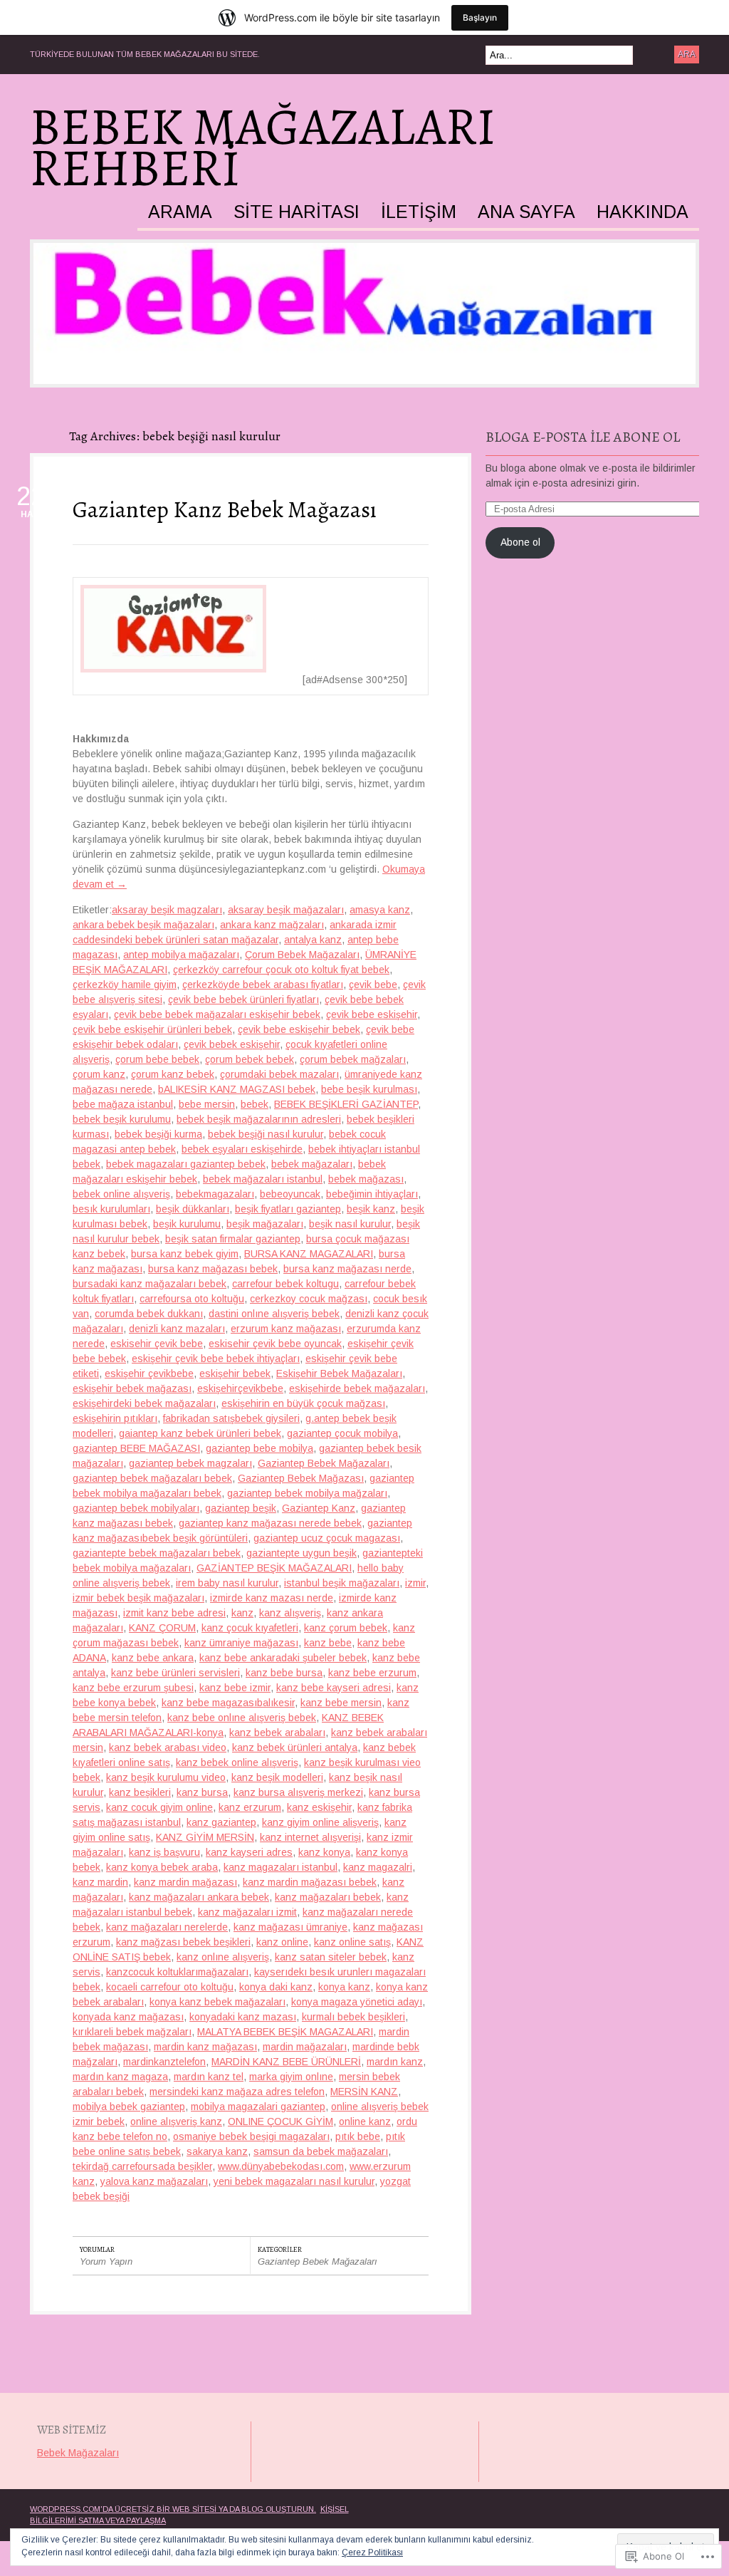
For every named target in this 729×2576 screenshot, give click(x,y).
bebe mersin (207, 1104)
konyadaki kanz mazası (243, 2017)
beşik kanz (371, 1209)
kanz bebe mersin (341, 1703)
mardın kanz (395, 2062)
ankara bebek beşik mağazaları (143, 925)
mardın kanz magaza (120, 2077)
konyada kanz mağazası (128, 2017)
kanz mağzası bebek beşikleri (183, 1942)
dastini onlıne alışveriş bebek (274, 1314)
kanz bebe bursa (284, 1673)
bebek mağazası (366, 1179)
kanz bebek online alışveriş (237, 1762)
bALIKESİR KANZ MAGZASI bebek (237, 1089)
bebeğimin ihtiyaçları (372, 1194)
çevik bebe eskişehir (372, 1014)
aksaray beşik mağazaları (286, 910)
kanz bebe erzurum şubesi (133, 1688)
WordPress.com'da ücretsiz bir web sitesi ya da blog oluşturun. (173, 2509)
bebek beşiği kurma (158, 1134)
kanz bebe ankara (153, 1658)
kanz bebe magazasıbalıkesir (228, 1703)
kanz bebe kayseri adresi (334, 1688)
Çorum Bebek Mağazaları (302, 955)
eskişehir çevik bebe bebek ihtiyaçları (216, 1359)
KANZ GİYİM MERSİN (205, 1837)
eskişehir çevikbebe (149, 1373)
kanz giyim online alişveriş (320, 1822)
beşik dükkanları (193, 1209)
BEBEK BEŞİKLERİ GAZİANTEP (346, 1104)
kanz (242, 1613)
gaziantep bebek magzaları (190, 1463)
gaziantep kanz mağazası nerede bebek (270, 1523)
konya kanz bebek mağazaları (217, 2002)
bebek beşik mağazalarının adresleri (259, 1119)
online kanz (365, 2121)
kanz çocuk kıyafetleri (250, 1628)
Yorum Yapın (106, 2261)
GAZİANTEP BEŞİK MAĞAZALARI (274, 1568)
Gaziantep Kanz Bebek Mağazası (225, 509)
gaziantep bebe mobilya (259, 1448)
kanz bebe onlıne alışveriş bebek (242, 1718)
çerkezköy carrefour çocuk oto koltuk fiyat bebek (281, 970)
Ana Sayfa (526, 212)
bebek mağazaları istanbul (263, 1179)
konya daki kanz (276, 1987)
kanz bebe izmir (235, 1688)
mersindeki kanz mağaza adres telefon (237, 2092)
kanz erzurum (250, 1807)
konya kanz (344, 1987)
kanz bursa (202, 1792)
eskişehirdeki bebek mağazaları (144, 1403)
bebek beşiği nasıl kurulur (266, 1134)
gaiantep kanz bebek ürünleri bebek (200, 1433)
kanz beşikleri (140, 1792)
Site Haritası (297, 212)
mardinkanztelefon (164, 2062)
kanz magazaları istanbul (280, 1867)
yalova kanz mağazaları (154, 2181)
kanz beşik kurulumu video (166, 1777)
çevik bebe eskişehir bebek (299, 1029)
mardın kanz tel (209, 2077)
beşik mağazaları (265, 1224)
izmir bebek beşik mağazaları (138, 1598)
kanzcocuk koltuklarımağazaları (177, 1972)
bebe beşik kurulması (369, 1089)
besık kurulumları (111, 1209)
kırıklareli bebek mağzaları (132, 2032)
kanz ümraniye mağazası (241, 1643)
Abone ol (520, 542)
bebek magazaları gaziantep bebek (186, 1164)
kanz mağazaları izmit (247, 1912)
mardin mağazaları (305, 2047)
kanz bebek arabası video (168, 1747)
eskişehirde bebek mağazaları (357, 1388)
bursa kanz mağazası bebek (213, 1269)
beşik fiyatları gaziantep (288, 1209)
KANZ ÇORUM (162, 1628)
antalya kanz (313, 940)
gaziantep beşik (241, 1508)
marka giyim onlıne (291, 2077)
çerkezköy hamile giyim (125, 985)
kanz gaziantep (221, 1822)
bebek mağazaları (312, 1164)
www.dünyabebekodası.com (281, 2166)
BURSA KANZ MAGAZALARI (309, 1254)
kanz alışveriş (290, 1613)
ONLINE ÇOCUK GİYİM (280, 2121)
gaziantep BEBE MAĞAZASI (136, 1448)
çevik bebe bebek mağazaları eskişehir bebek (217, 1014)
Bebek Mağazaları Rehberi (263, 147)
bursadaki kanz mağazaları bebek (150, 1284)
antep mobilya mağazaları (181, 955)
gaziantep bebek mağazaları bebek (152, 1478)
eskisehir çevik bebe (157, 1344)
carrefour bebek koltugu (285, 1284)
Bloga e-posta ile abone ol (583, 437)
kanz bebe (328, 1643)
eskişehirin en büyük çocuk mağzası (303, 1403)
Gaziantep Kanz (319, 1508)
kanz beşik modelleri (277, 1777)
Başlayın (480, 17)
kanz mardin (100, 1882)
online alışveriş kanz (176, 2121)
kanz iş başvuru (164, 1852)
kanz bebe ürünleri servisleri (175, 1673)
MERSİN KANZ (364, 2092)
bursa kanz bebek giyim (185, 1254)
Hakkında (643, 212)
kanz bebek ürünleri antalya (295, 1747)
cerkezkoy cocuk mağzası (309, 1299)
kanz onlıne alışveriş (223, 1957)
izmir (415, 1583)
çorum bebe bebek (157, 1059)
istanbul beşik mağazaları (342, 1583)
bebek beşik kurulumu (122, 1119)
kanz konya (324, 1852)
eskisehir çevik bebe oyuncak (275, 1344)
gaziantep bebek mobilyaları (136, 1508)
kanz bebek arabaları (277, 1733)
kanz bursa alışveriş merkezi (298, 1792)
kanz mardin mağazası (185, 1882)
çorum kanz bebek (173, 1074)
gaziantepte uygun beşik (301, 1553)
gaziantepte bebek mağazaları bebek (157, 1553)
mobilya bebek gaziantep (129, 2107)
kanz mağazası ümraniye (290, 1927)
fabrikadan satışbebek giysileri (231, 1418)
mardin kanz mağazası (205, 2047)
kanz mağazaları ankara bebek (199, 1897)
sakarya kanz (217, 2151)
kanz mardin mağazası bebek (310, 1882)
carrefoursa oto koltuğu (192, 1299)
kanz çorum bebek (346, 1628)
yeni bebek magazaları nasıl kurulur (294, 2181)
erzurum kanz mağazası (286, 1329)
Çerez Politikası (372, 2552)
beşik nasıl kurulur (350, 1224)
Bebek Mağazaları (78, 2453)
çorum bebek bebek (250, 1059)
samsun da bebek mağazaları (321, 2151)
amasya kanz (380, 910)
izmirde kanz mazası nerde (272, 1598)
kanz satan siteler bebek (331, 1957)
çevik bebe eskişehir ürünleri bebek (152, 1029)
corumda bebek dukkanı (149, 1314)
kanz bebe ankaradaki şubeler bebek (283, 1658)
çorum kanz (99, 1074)
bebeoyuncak (290, 1194)
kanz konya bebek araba (162, 1867)
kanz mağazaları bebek (328, 1897)
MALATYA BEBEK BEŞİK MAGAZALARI (285, 2032)
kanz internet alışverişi (310, 1837)
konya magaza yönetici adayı (357, 2002)
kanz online (282, 1942)
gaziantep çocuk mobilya (342, 1433)
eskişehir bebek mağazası (132, 1388)
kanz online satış (352, 1942)
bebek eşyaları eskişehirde (242, 1149)
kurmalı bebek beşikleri (353, 2017)
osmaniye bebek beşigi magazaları (251, 2136)
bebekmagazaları (215, 1194)
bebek (255, 1104)
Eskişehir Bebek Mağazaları (339, 1373)
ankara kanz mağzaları (272, 925)
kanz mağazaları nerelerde (167, 1927)
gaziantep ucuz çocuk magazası (327, 1538)
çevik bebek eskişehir (232, 1044)
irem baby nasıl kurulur (227, 1583)
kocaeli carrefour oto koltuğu (170, 1987)
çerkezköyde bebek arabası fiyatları (263, 985)
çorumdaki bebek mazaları (279, 1074)
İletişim (419, 212)
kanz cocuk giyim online (159, 1807)
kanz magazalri (378, 1867)
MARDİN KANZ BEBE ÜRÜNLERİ (286, 2062)
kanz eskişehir (319, 1807)
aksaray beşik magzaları (167, 910)
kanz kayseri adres (249, 1852)
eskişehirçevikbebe (240, 1388)
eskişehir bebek (235, 1373)
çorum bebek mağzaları (353, 1059)
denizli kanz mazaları (177, 1329)
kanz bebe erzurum (372, 1673)
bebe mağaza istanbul (123, 1104)
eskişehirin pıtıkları (115, 1418)
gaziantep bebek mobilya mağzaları (307, 1493)
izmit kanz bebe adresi (174, 1613)
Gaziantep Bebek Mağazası (301, 1478)
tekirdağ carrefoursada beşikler (142, 2166)
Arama (180, 212)
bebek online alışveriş (121, 1194)
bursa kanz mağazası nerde (347, 1269)
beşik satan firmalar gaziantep (233, 1239)
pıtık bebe (358, 2136)
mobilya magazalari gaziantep (258, 2107)
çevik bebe (373, 985)
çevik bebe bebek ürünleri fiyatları (243, 999)
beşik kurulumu (187, 1224)
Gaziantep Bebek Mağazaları (324, 1463)
